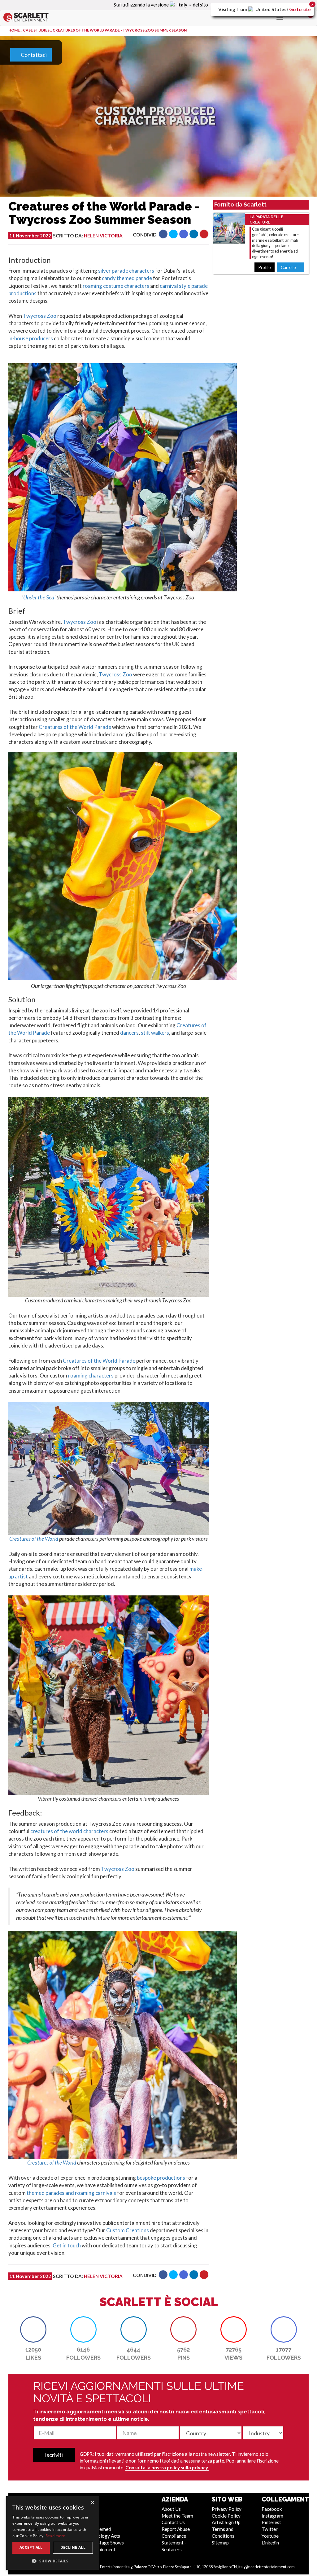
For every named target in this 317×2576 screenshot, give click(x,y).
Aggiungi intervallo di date (96, 142)
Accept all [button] (31, 2547)
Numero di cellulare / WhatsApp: (202, 238)
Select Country (47, 173)
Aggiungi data (46, 142)
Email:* (171, 189)
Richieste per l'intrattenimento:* (68, 274)
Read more (55, 2536)
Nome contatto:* (184, 139)
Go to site (300, 9)
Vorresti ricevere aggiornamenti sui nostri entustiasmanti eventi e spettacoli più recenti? (150, 318)
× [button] (92, 2503)
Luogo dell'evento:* (52, 183)
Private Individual (222, 112)
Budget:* (39, 250)
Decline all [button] (73, 2547)
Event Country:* (48, 162)
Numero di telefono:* (189, 213)
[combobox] (175, 224)
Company (180, 112)
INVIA (279, 368)
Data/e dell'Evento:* (53, 118)
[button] (53, 2561)
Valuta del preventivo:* (56, 226)
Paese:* (172, 262)
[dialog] (53, 2533)
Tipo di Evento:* (48, 94)
